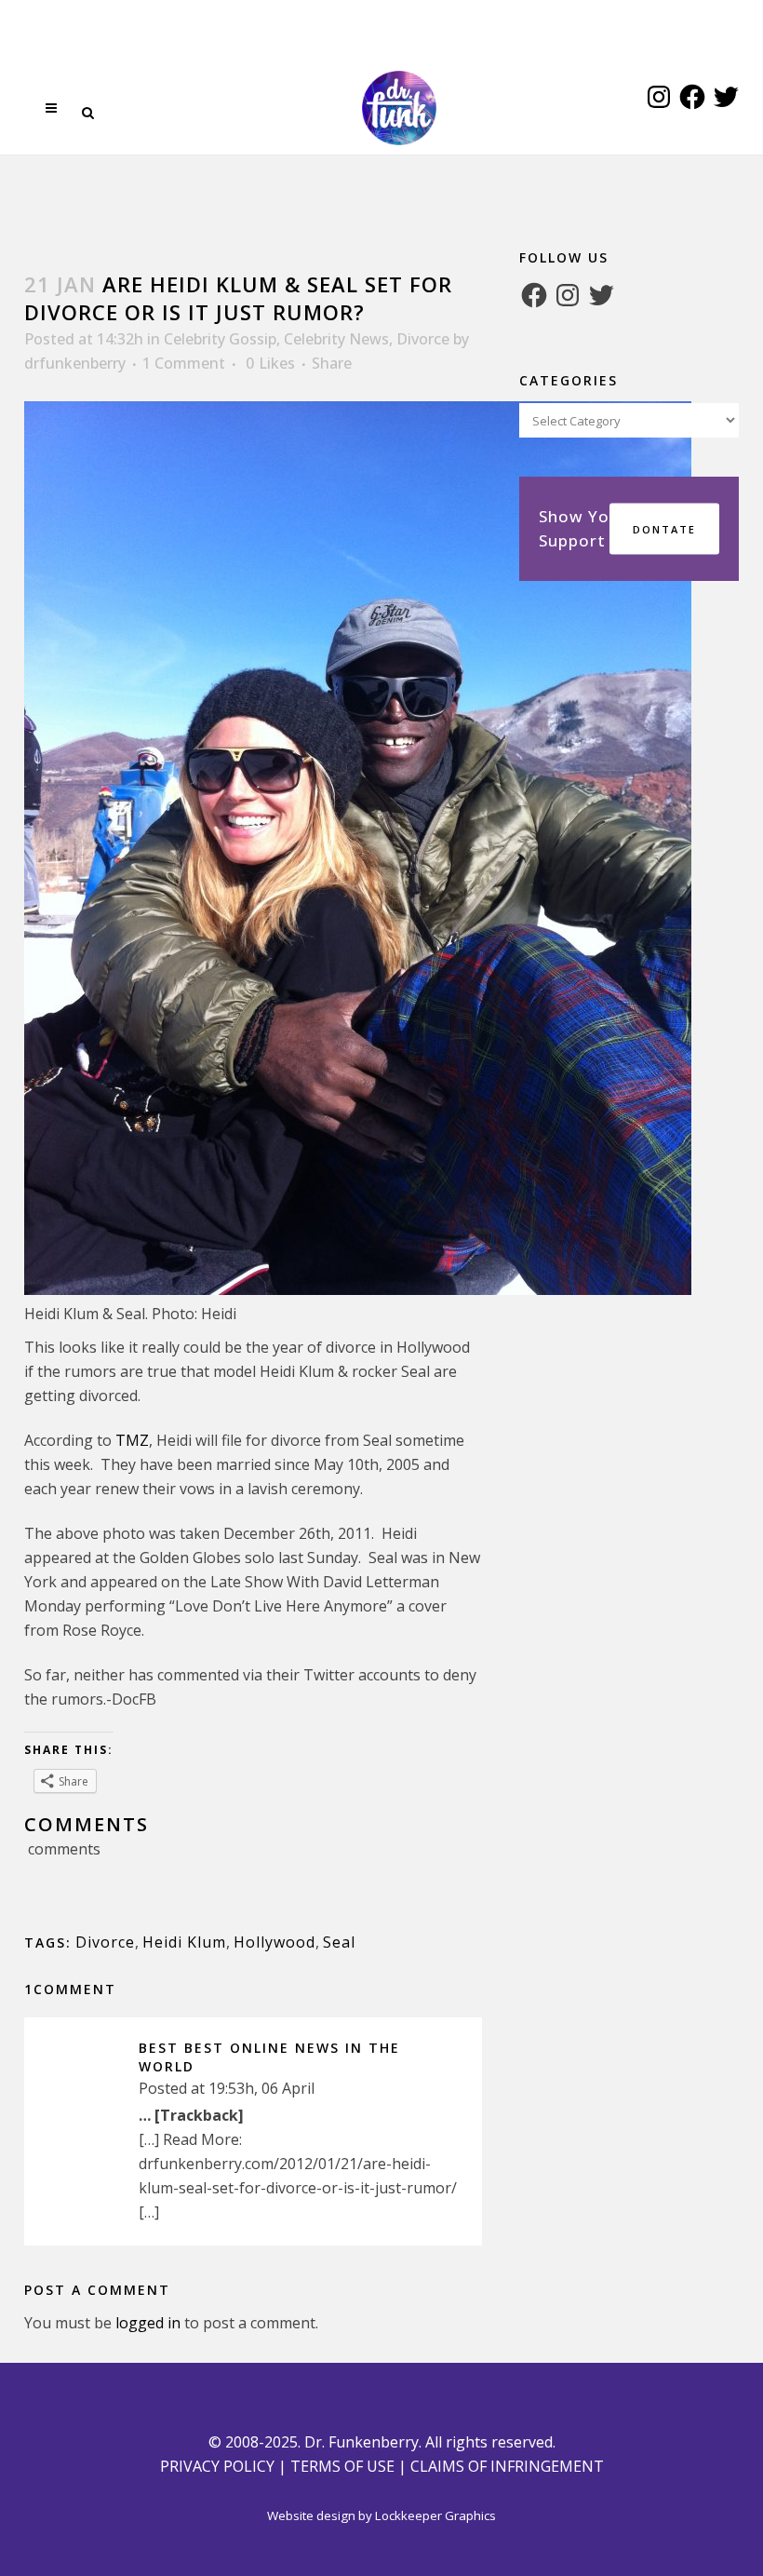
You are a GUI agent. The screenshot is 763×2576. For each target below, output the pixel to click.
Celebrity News (336, 339)
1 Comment (184, 363)
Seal (339, 1942)
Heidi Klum (184, 1942)
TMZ (132, 1440)
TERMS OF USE (342, 2466)
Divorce (423, 339)
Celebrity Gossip (220, 339)
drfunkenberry (75, 363)
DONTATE (664, 529)
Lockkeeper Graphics (435, 2515)
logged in (148, 2323)
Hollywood (274, 1942)
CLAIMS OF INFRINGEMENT (507, 2466)
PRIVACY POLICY (217, 2466)
